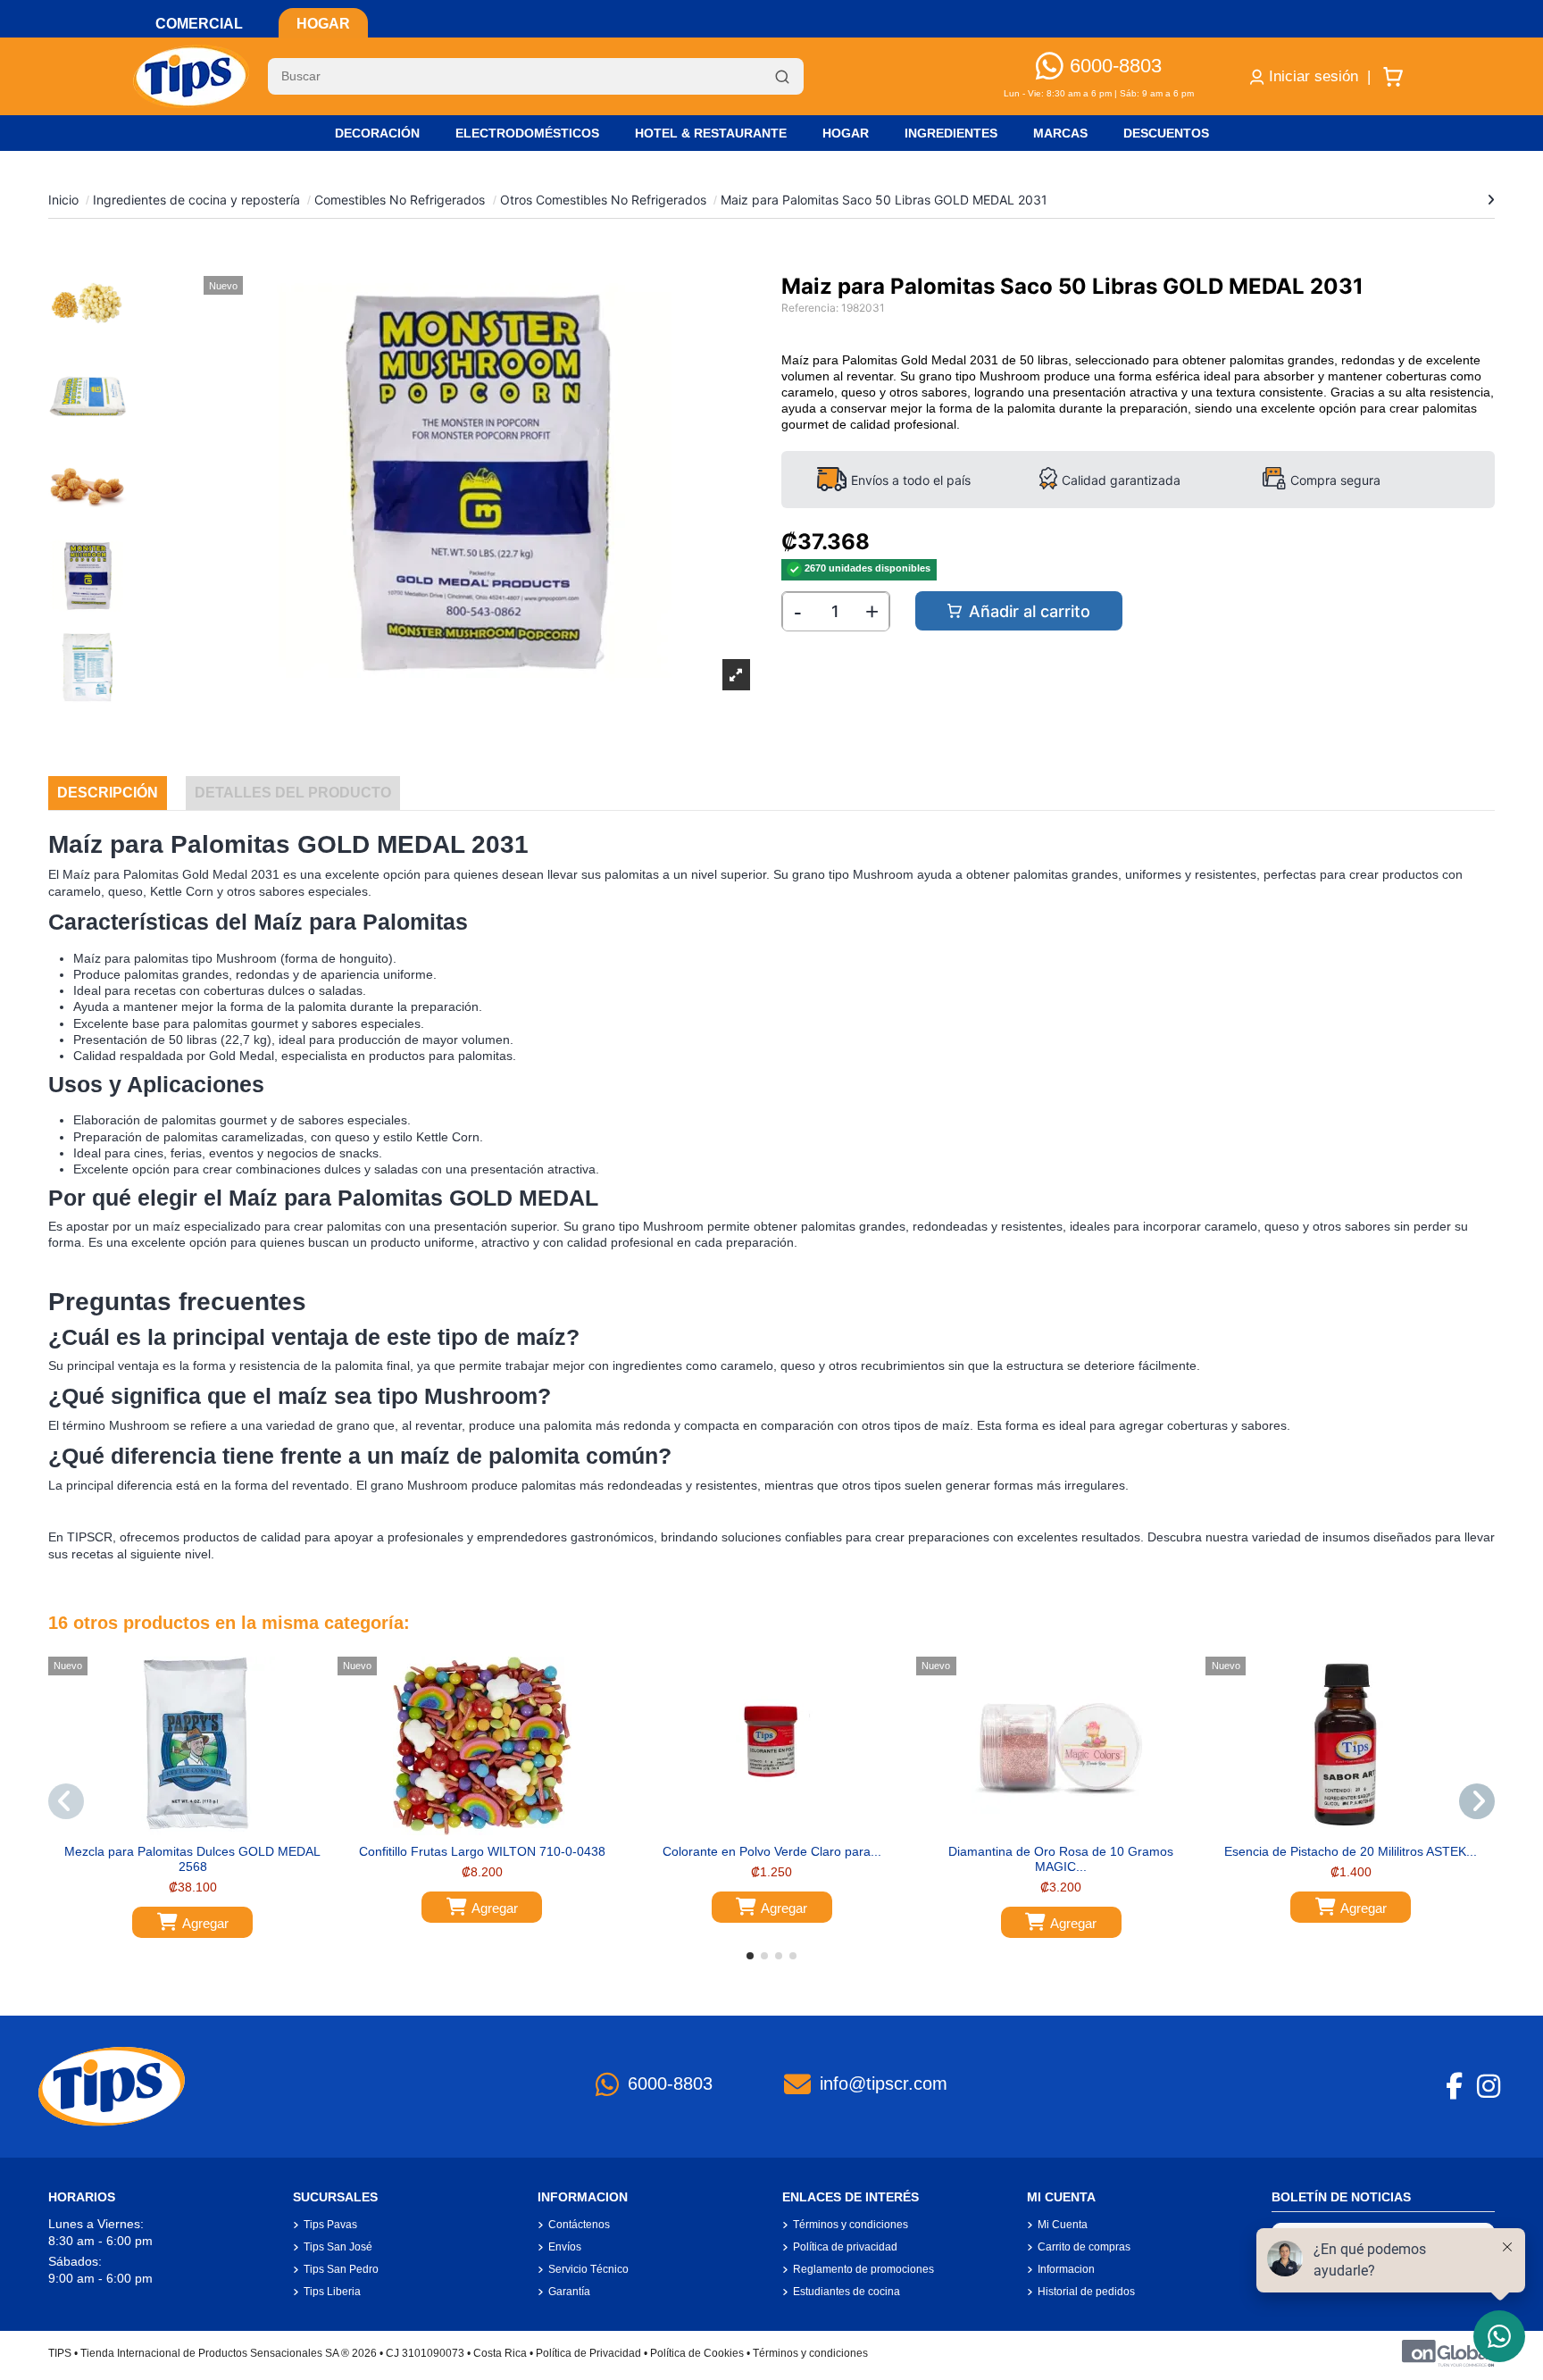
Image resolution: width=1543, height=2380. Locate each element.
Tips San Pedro (341, 2269)
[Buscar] (782, 77)
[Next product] (1491, 200)
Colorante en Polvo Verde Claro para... (772, 1851)
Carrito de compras (1084, 2247)
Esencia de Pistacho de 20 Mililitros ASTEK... (1351, 1851)
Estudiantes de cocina (847, 2292)
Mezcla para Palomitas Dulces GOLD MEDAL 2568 (192, 1859)
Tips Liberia (332, 2292)
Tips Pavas (330, 2225)
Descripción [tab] (108, 793)
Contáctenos (579, 2225)
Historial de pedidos (1086, 2292)
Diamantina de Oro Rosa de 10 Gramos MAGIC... (1061, 1859)
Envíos (565, 2247)
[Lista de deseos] (179, 1829)
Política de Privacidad (588, 2353)
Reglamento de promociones (863, 2269)
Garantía (569, 2292)
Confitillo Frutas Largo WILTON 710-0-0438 (482, 1851)
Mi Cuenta (1063, 2225)
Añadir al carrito (1030, 611)
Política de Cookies (697, 2353)
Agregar (205, 1923)
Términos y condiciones (851, 2225)
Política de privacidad (845, 2247)
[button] (750, 1956)
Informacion (1066, 2269)
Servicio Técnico (588, 2269)
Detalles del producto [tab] (293, 793)
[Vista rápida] (205, 1829)
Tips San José (338, 2247)
